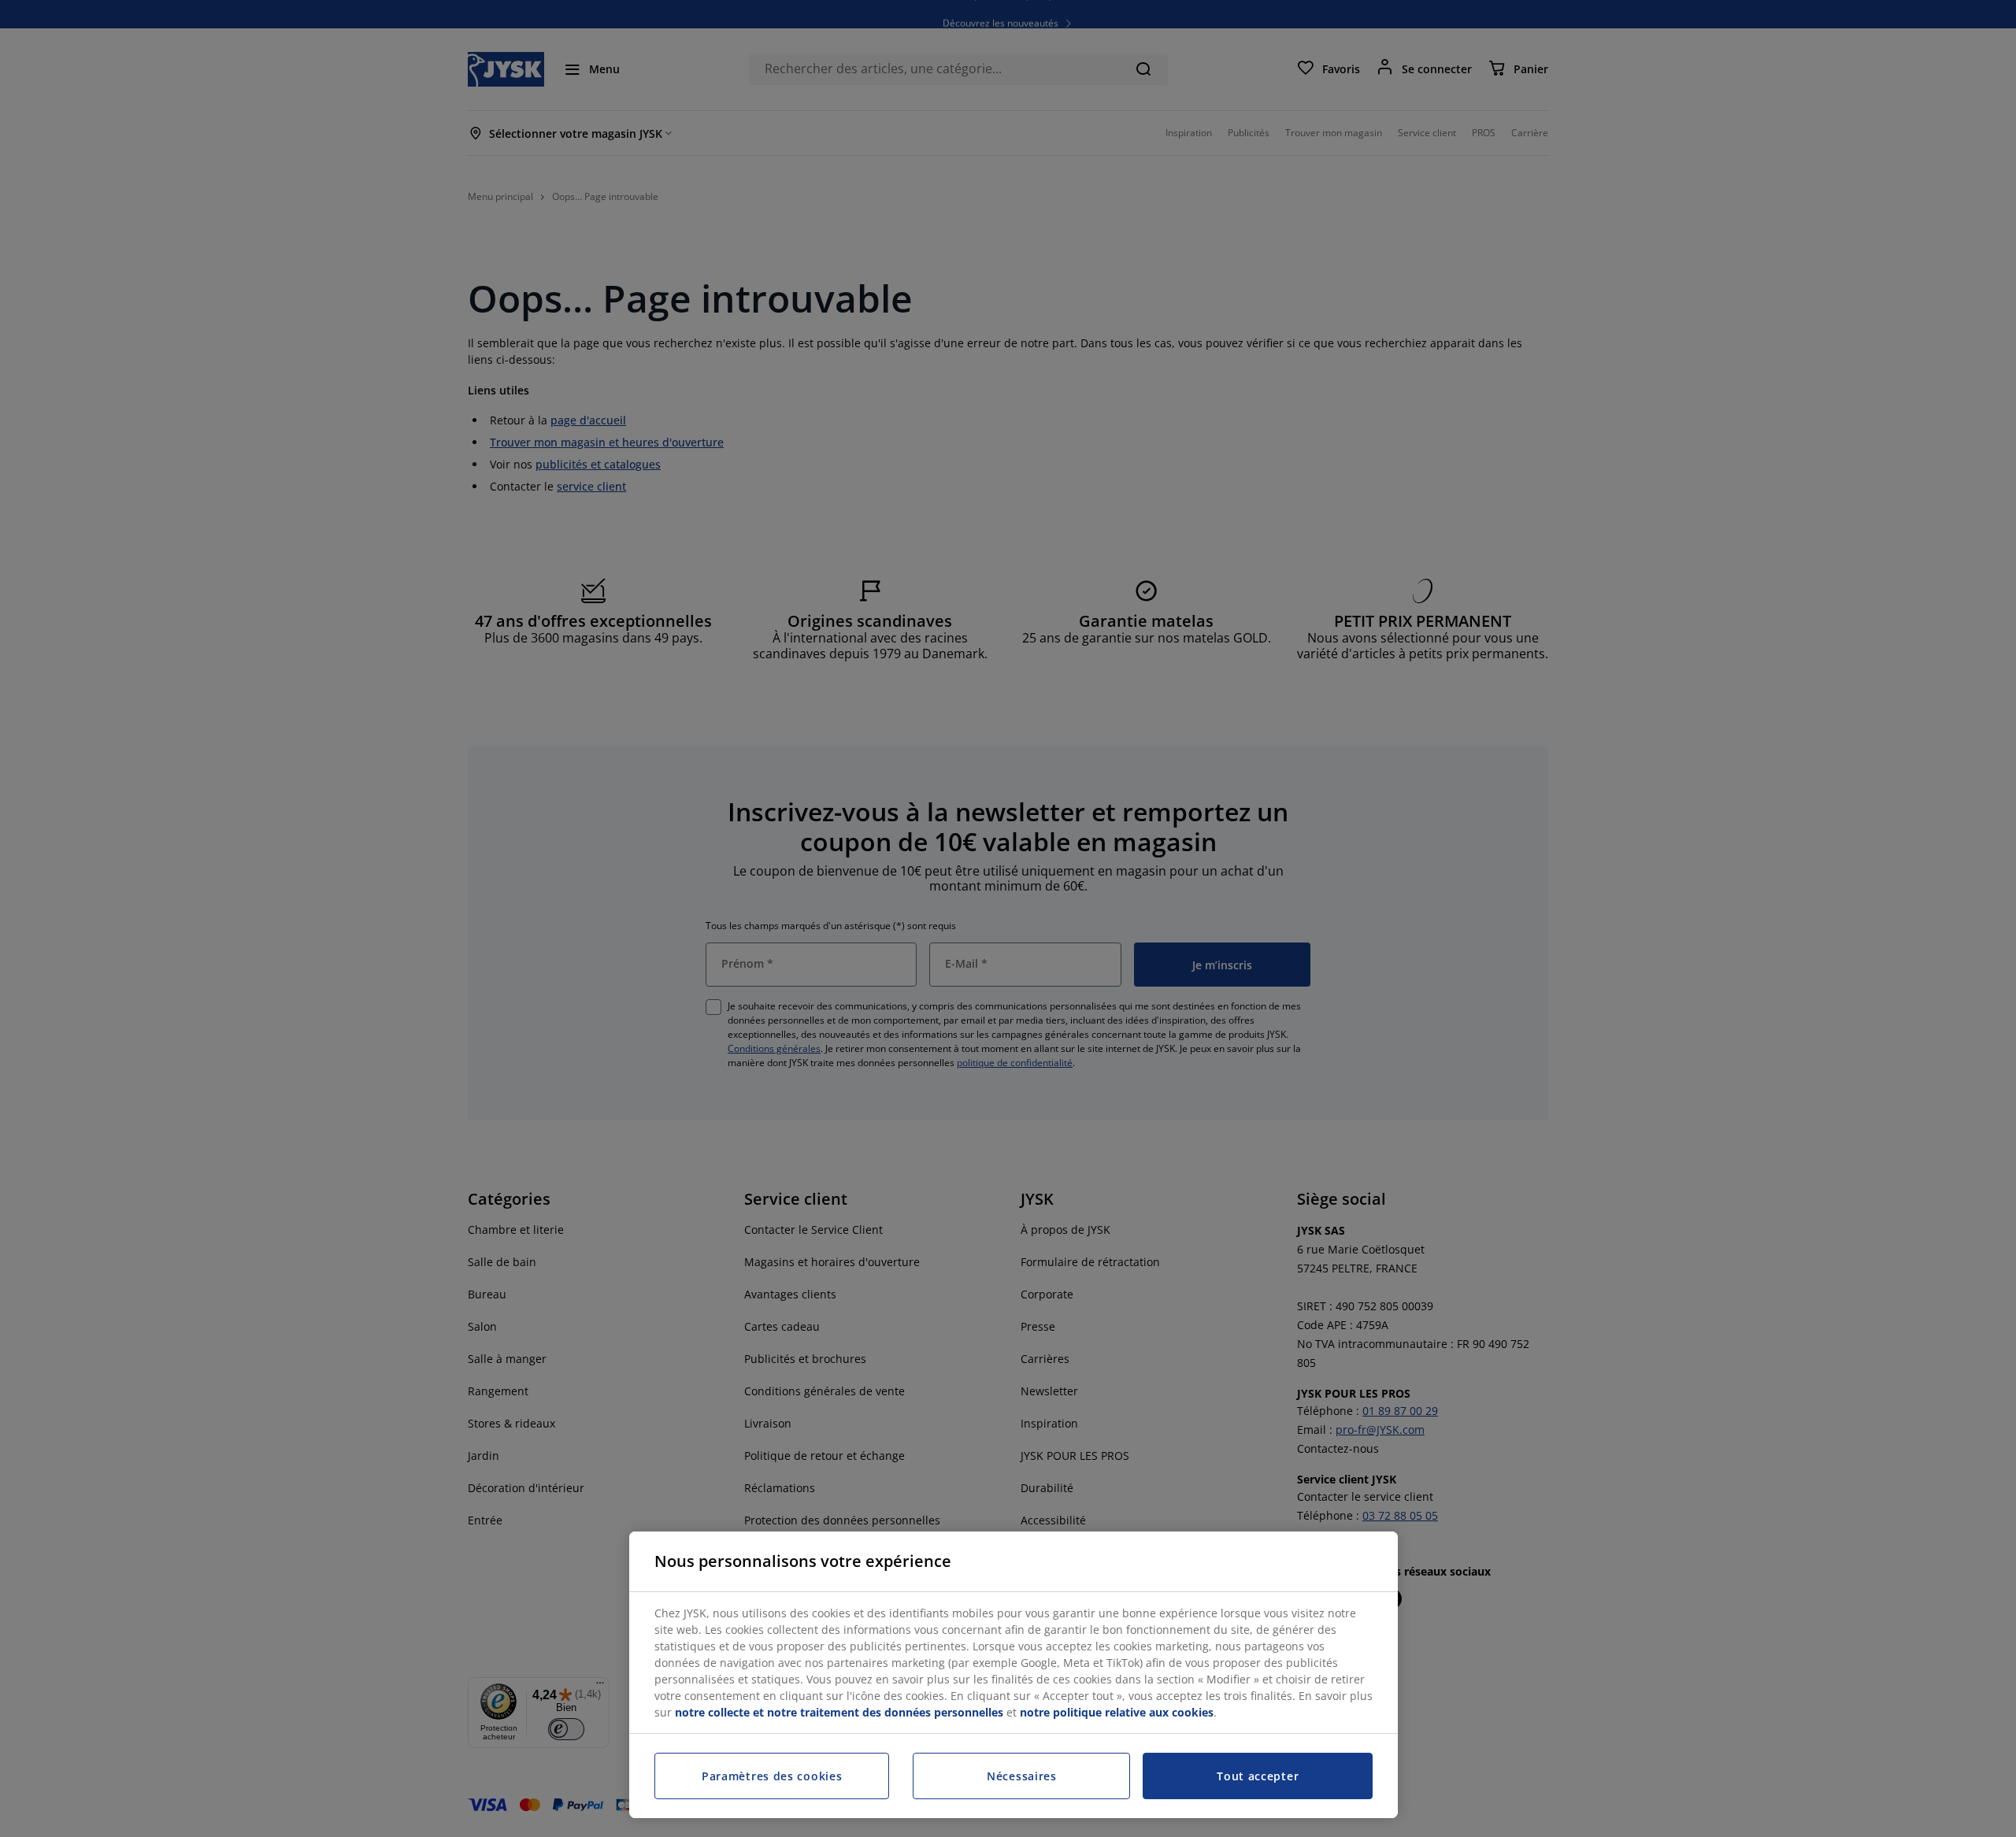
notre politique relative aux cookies (1117, 1712)
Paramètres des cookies (772, 1776)
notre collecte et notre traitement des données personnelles (839, 1712)
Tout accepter (1258, 1776)
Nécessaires (1022, 1776)
